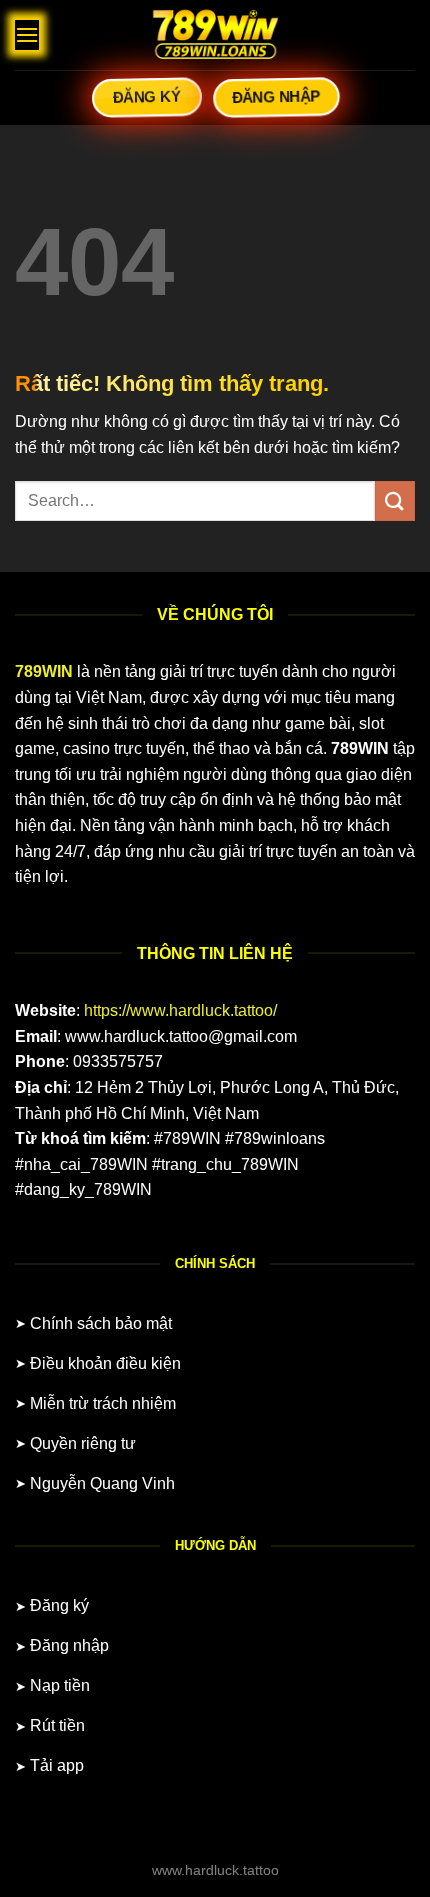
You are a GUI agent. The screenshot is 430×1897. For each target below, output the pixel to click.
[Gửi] (395, 500)
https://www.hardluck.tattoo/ (180, 1010)
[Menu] (27, 34)
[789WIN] (215, 35)
